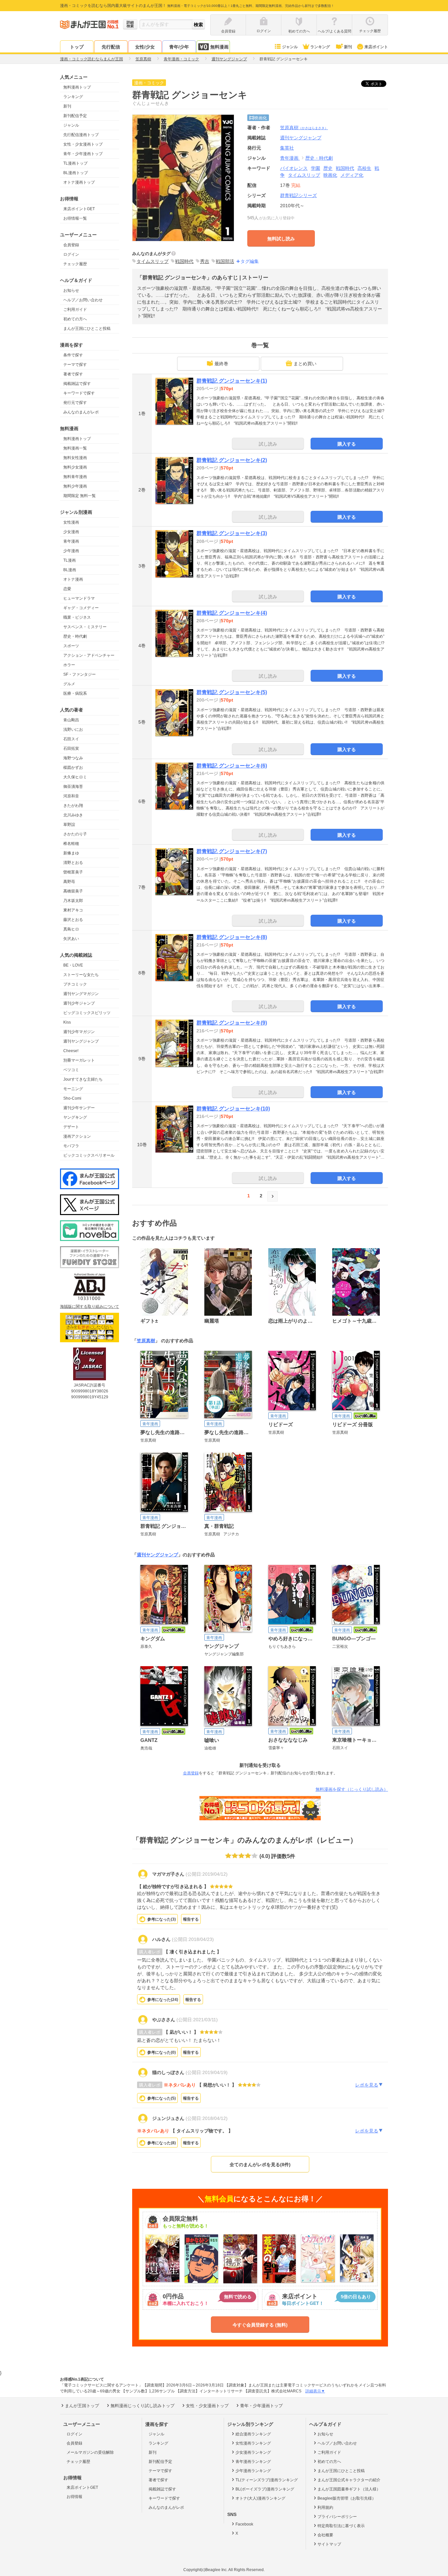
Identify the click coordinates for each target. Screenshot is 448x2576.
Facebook (244, 2524)
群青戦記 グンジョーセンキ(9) (232, 1023)
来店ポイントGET (79, 209)
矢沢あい (71, 939)
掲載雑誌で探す (77, 384)
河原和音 (71, 796)
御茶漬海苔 (73, 787)
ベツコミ (71, 1070)
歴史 (328, 168)
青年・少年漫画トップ (83, 154)
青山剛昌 (71, 720)
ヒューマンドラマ (79, 598)
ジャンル (290, 47)
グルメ (69, 684)
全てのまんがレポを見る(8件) (260, 2165)
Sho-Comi (72, 1098)
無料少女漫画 (75, 467)
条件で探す (73, 355)
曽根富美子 (73, 872)
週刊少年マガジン (79, 1032)
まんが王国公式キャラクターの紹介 (349, 2480)
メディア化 (352, 175)
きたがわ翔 (73, 806)
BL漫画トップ (76, 173)
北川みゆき (73, 815)
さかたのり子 (75, 834)
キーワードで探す (79, 393)
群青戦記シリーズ (298, 195)
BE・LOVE (73, 965)
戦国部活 (225, 261)
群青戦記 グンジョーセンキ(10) (233, 1109)
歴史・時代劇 (75, 636)
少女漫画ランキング (253, 2452)
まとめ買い (305, 364)
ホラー (69, 665)
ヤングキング (75, 1117)
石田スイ (71, 739)
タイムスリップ (304, 175)
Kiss (67, 1022)
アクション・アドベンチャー (89, 655)
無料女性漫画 (75, 458)
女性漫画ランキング (253, 2443)
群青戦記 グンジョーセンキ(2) (232, 460)
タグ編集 (250, 261)
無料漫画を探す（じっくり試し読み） (352, 1789)
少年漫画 (71, 551)
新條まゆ (71, 853)
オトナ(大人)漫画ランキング (260, 2498)
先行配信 (111, 47)
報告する (191, 1919)
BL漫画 (70, 570)
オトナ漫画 (73, 579)
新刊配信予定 (75, 116)
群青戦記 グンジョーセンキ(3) (232, 533)
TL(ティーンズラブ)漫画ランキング (267, 2480)
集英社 (287, 148)
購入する (347, 444)
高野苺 (69, 882)
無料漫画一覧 (75, 448)
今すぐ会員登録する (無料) (260, 2325)
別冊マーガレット (79, 1060)
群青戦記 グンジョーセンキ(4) (232, 613)
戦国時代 (345, 168)
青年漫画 (71, 541)
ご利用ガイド (75, 310)
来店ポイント (376, 47)
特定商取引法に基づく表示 (341, 2526)
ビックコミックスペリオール (89, 1155)
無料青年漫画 (75, 477)
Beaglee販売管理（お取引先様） (347, 2498)
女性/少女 (145, 47)
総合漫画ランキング (253, 2434)
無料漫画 (219, 47)
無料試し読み (281, 239)
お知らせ (71, 290)
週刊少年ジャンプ (79, 1003)
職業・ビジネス (77, 617)
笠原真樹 (304, 128)
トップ (77, 47)
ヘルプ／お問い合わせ (83, 300)
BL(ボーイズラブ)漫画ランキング (265, 2489)
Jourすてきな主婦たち (83, 1079)
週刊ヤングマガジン (81, 994)
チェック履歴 (75, 264)
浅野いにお (73, 729)
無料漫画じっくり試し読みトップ (143, 2406)
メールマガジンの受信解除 (90, 2452)
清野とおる (73, 863)
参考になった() (162, 1919)
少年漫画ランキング (253, 2471)
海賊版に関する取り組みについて (90, 1307)
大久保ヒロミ (75, 777)
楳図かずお (73, 768)
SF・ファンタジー (80, 674)
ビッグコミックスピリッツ (87, 1013)
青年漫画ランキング (253, 2462)
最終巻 (221, 364)
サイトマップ (329, 2544)
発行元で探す (75, 403)
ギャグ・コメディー (81, 608)
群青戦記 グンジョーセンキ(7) (232, 851)
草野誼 (69, 825)
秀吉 (205, 261)
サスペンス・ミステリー (85, 627)
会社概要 (325, 2535)
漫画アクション (77, 1136)
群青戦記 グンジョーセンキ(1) (232, 381)
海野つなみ (73, 758)
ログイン (71, 254)
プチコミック (75, 984)
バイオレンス (294, 168)
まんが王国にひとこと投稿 (87, 329)
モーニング (73, 1089)
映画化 (330, 175)
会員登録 (71, 245)
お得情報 (74, 2497)
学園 (316, 168)
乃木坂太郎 (73, 901)
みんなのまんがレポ (81, 412)
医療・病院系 (75, 693)
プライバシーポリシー (337, 2517)
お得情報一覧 (75, 218)
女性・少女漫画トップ (83, 144)
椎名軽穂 (71, 844)
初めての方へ (75, 319)
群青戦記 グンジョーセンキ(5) (232, 692)
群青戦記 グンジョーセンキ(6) (232, 766)
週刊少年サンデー (79, 1108)
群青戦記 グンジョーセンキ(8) (232, 937)
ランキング (320, 47)
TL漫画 (70, 560)
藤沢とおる (73, 920)
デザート (71, 1127)
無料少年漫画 (75, 486)
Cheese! (71, 1051)
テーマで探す (75, 365)
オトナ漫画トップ (79, 182)
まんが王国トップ (82, 2406)
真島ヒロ (71, 929)
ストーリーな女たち (81, 975)
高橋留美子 (73, 891)
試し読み (268, 444)
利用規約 (325, 2507)
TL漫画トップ (75, 163)
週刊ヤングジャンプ (81, 1041)
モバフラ (71, 1146)
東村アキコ (73, 910)
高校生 (364, 168)
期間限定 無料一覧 (80, 496)
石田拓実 (71, 749)
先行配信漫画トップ (81, 135)
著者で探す (73, 374)
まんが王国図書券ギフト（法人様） (349, 2489)
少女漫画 (71, 532)
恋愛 (67, 589)
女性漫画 (71, 522)
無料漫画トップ (77, 87)
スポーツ (71, 646)
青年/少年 (179, 47)
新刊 (348, 47)
